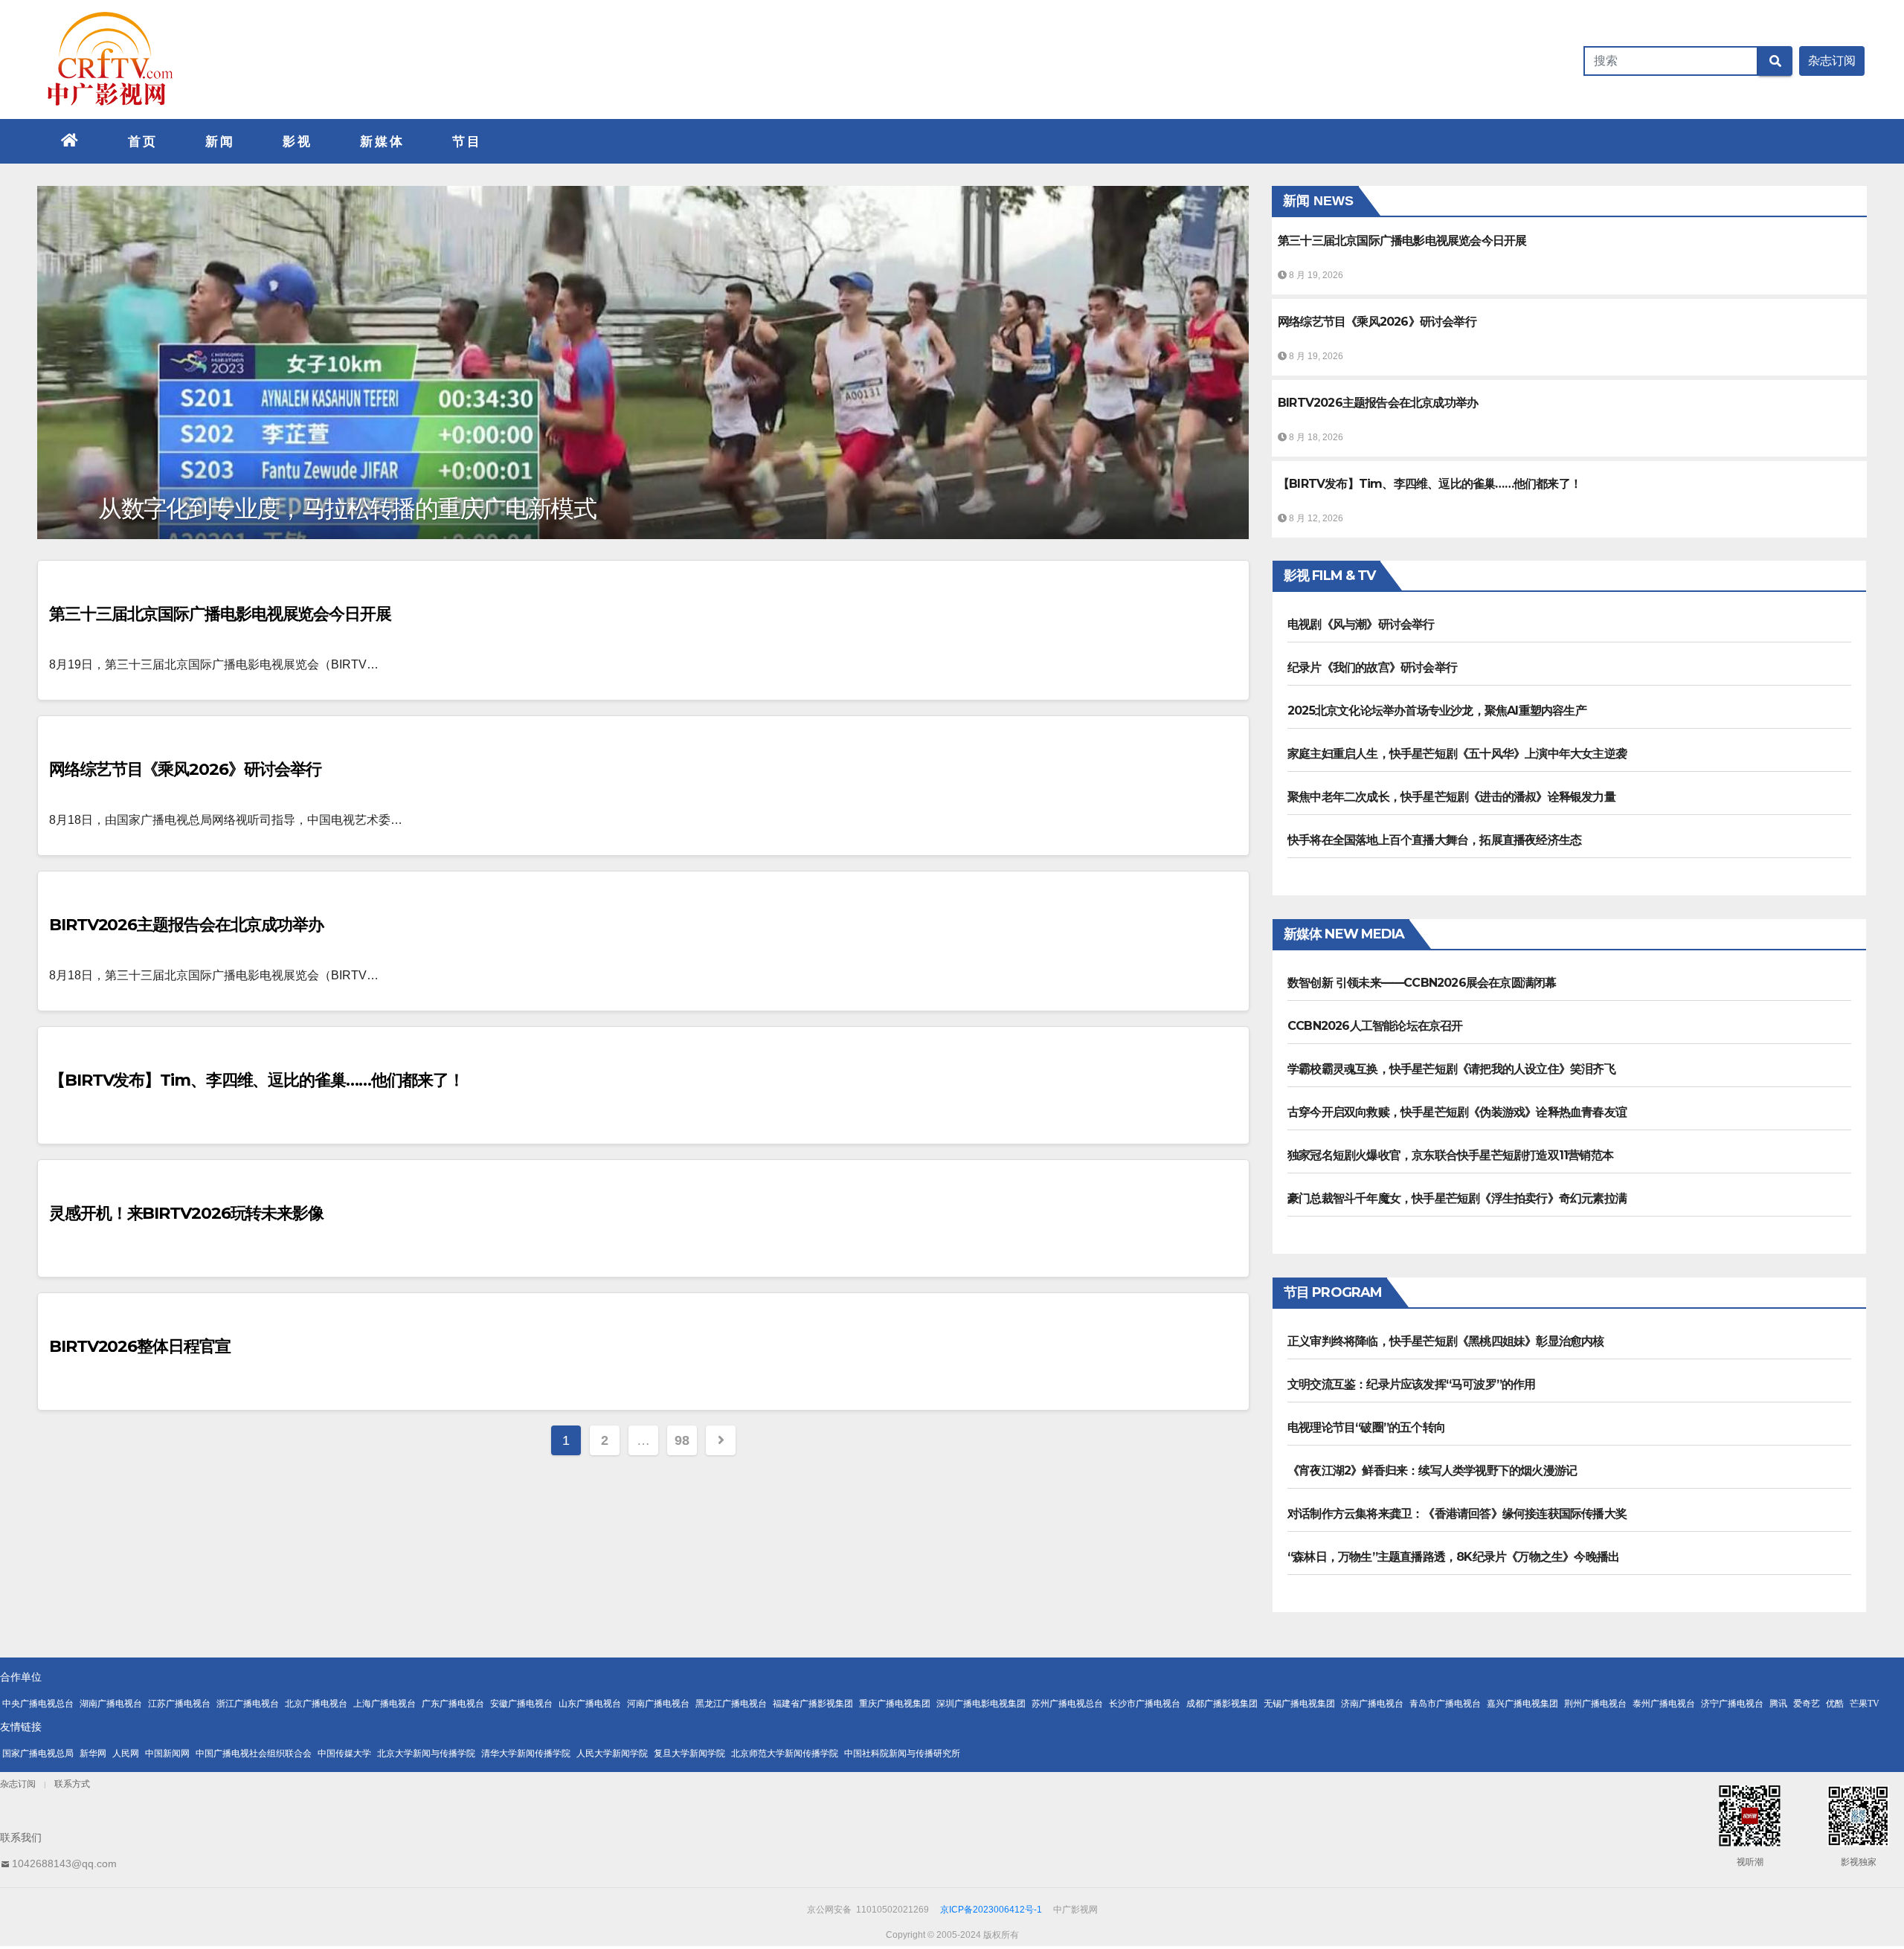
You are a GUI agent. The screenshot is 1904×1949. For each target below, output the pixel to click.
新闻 (220, 141)
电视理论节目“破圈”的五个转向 (1366, 1427)
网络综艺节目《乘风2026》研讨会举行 (185, 769)
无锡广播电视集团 (1299, 1704)
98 (682, 1440)
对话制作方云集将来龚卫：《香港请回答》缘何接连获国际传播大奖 (1457, 1514)
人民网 (126, 1753)
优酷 (1835, 1704)
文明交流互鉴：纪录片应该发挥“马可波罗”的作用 (1412, 1384)
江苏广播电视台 (179, 1704)
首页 (143, 141)
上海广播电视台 (385, 1704)
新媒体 (382, 141)
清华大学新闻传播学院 (526, 1753)
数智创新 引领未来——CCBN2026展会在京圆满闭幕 (1422, 983)
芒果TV (1865, 1704)
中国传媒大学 (344, 1753)
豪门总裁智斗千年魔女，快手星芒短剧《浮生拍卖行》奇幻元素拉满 (1457, 1198)
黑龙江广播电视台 (731, 1704)
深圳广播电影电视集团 (981, 1704)
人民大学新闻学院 (612, 1753)
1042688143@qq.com (64, 1863)
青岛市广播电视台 (1445, 1704)
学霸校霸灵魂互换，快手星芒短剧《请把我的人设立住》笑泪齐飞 (1451, 1069)
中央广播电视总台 (38, 1704)
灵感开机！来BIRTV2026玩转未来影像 (186, 1213)
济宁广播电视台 (1732, 1704)
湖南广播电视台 (111, 1704)
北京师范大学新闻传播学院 (785, 1753)
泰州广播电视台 (1664, 1704)
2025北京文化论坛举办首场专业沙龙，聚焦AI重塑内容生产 (1437, 711)
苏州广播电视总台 (1067, 1704)
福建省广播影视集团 (813, 1704)
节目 (467, 141)
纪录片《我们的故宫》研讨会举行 (1372, 667)
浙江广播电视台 (248, 1704)
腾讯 (1778, 1704)
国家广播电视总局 (38, 1753)
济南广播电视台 (1372, 1704)
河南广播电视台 (658, 1704)
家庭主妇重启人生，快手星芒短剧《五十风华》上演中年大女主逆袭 (1457, 754)
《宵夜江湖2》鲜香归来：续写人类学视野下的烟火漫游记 (1432, 1470)
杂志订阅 (18, 1784)
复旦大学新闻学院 (689, 1753)
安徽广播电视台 (521, 1704)
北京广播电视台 (316, 1704)
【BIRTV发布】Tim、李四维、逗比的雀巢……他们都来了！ (257, 1080)
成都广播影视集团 (1222, 1704)
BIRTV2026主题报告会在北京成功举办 (186, 925)
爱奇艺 (1807, 1704)
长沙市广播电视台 (1145, 1704)
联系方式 (72, 1784)
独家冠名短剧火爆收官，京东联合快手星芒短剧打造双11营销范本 (1450, 1155)
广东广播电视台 (453, 1704)
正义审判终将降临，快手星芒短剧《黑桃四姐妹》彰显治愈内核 (1446, 1341)
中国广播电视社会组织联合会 (254, 1753)
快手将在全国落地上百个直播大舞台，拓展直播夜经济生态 (1434, 840)
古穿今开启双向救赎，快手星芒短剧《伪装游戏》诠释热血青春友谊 (1457, 1112)
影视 (297, 141)
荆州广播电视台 (1595, 1704)
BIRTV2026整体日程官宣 (140, 1346)
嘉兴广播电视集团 (1522, 1704)
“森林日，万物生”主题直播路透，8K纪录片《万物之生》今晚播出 (1453, 1557)
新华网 (93, 1753)
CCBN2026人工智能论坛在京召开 (1375, 1026)
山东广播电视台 (590, 1704)
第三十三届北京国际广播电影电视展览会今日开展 (220, 614)
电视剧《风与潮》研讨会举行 (1361, 624)
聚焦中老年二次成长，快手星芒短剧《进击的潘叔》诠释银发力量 (1451, 797)
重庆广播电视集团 (895, 1704)
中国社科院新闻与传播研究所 (902, 1753)
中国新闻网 (167, 1753)
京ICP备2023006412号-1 (991, 1910)
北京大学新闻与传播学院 (426, 1753)
